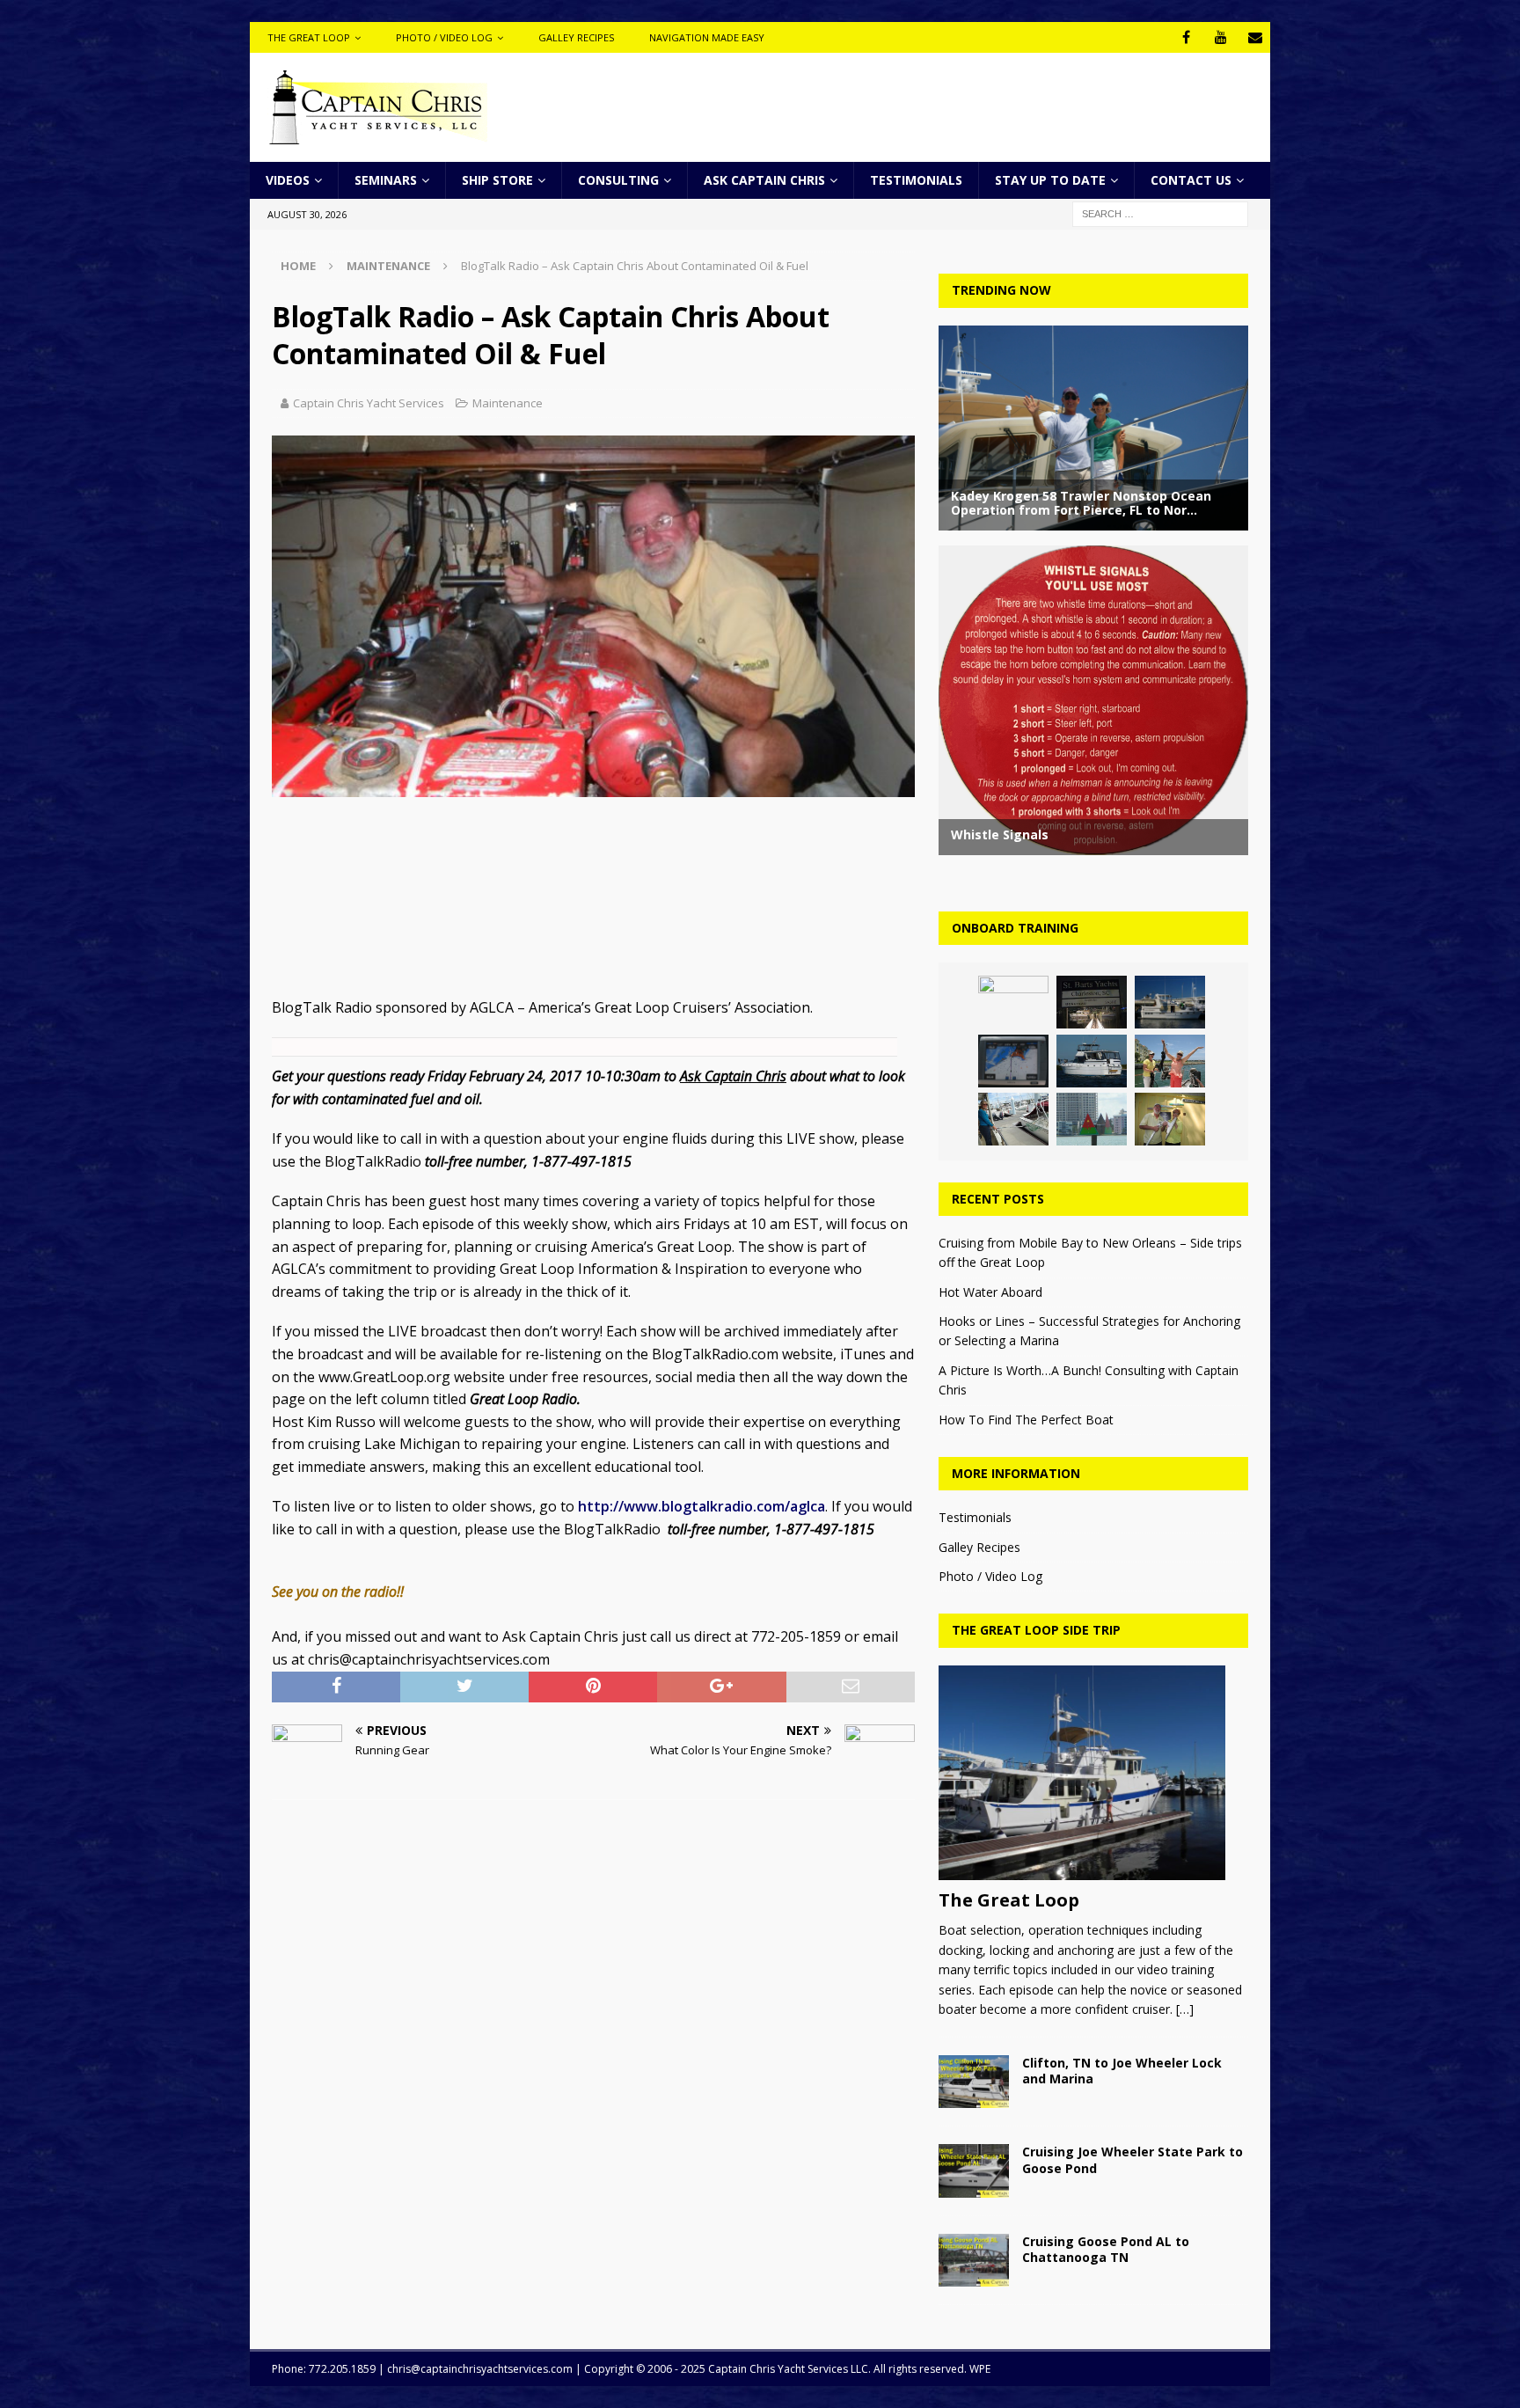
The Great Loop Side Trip (1036, 1630)
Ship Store (497, 180)
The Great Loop (309, 37)
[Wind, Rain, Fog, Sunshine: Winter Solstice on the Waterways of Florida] (1092, 1061)
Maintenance (508, 403)
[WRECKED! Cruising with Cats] (1013, 1119)
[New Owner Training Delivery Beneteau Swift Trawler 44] (1092, 1002)
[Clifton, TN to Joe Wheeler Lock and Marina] (974, 2082)
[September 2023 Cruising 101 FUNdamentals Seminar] (1013, 1061)
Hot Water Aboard (990, 1292)
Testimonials (916, 180)
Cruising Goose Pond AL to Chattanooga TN (1106, 2249)
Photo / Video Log (444, 37)
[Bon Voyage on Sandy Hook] (1170, 1061)
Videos (288, 180)
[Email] (1255, 37)
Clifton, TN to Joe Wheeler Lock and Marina (1122, 2071)
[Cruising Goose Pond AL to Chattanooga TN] (974, 2260)
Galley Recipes (576, 37)
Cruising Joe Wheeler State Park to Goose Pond (1133, 2159)
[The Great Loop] (1093, 1773)
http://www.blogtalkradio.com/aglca (702, 1506)
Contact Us (1191, 180)
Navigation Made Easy (707, 37)
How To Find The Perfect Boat (1026, 1420)
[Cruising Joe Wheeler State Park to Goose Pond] (974, 2170)
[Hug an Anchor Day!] (1170, 1119)
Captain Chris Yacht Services (369, 403)
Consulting (618, 180)
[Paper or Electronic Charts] (1092, 1119)
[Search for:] (1160, 213)
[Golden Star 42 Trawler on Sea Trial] (1170, 1002)
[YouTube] (1220, 37)
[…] (1185, 2009)
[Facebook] (1186, 37)
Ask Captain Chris (764, 180)
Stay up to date (1050, 180)
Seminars (386, 180)
